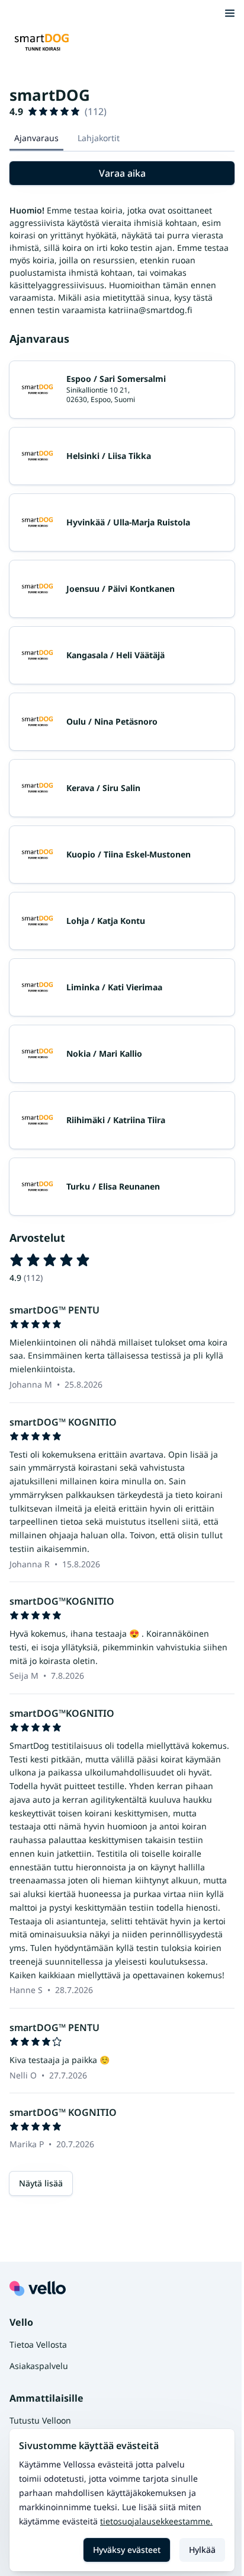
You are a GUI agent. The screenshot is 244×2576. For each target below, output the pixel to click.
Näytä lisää (41, 2183)
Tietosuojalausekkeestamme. (156, 2521)
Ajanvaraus (36, 138)
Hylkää (202, 2550)
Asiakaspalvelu (39, 2366)
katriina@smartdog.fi (150, 310)
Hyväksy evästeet (127, 2550)
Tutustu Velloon (40, 2420)
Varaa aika (122, 173)
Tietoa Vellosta (38, 2344)
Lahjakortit (99, 138)
